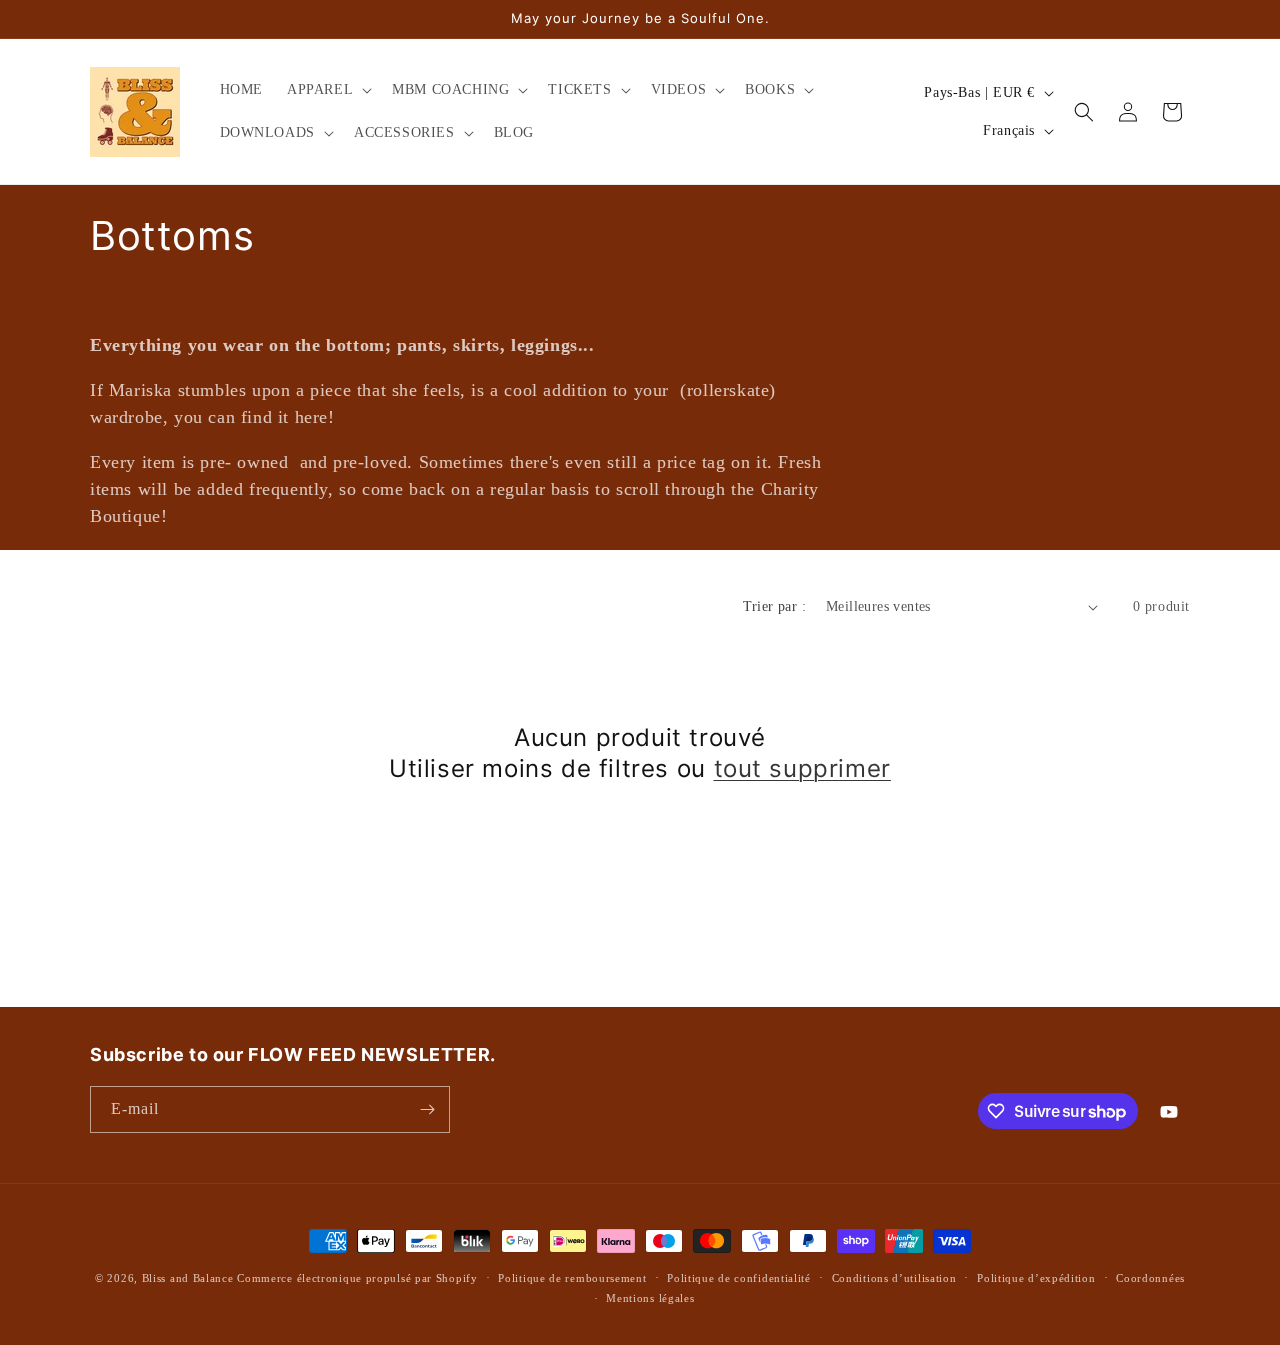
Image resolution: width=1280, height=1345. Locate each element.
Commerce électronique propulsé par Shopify (357, 1278)
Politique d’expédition (1036, 1278)
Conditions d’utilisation (894, 1278)
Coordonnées (1150, 1278)
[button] (327, 90)
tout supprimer (802, 768)
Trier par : (774, 606)
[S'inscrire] (427, 1109)
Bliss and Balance (188, 1278)
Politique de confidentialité (739, 1278)
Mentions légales (650, 1298)
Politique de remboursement (572, 1278)
